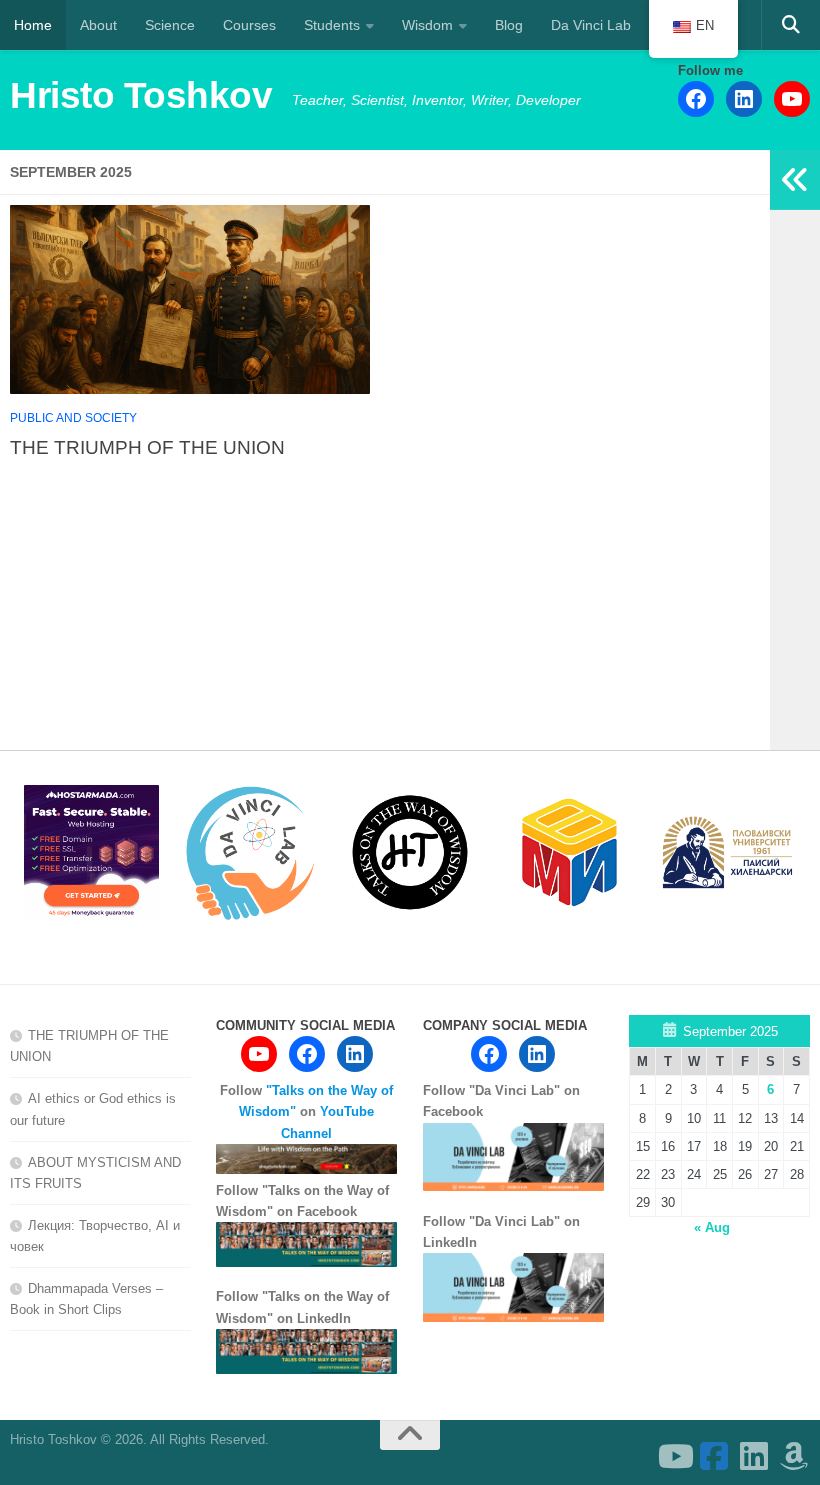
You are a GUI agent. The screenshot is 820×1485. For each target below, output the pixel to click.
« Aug (712, 1227)
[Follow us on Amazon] (794, 1456)
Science (170, 25)
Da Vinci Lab (591, 25)
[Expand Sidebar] (795, 180)
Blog (509, 25)
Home (33, 25)
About (98, 25)
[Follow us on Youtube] (674, 1456)
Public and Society (73, 418)
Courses (249, 25)
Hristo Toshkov (141, 95)
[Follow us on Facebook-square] (714, 1456)
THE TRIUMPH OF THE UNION (147, 447)
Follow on (306, 1111)
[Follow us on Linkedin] (754, 1456)
